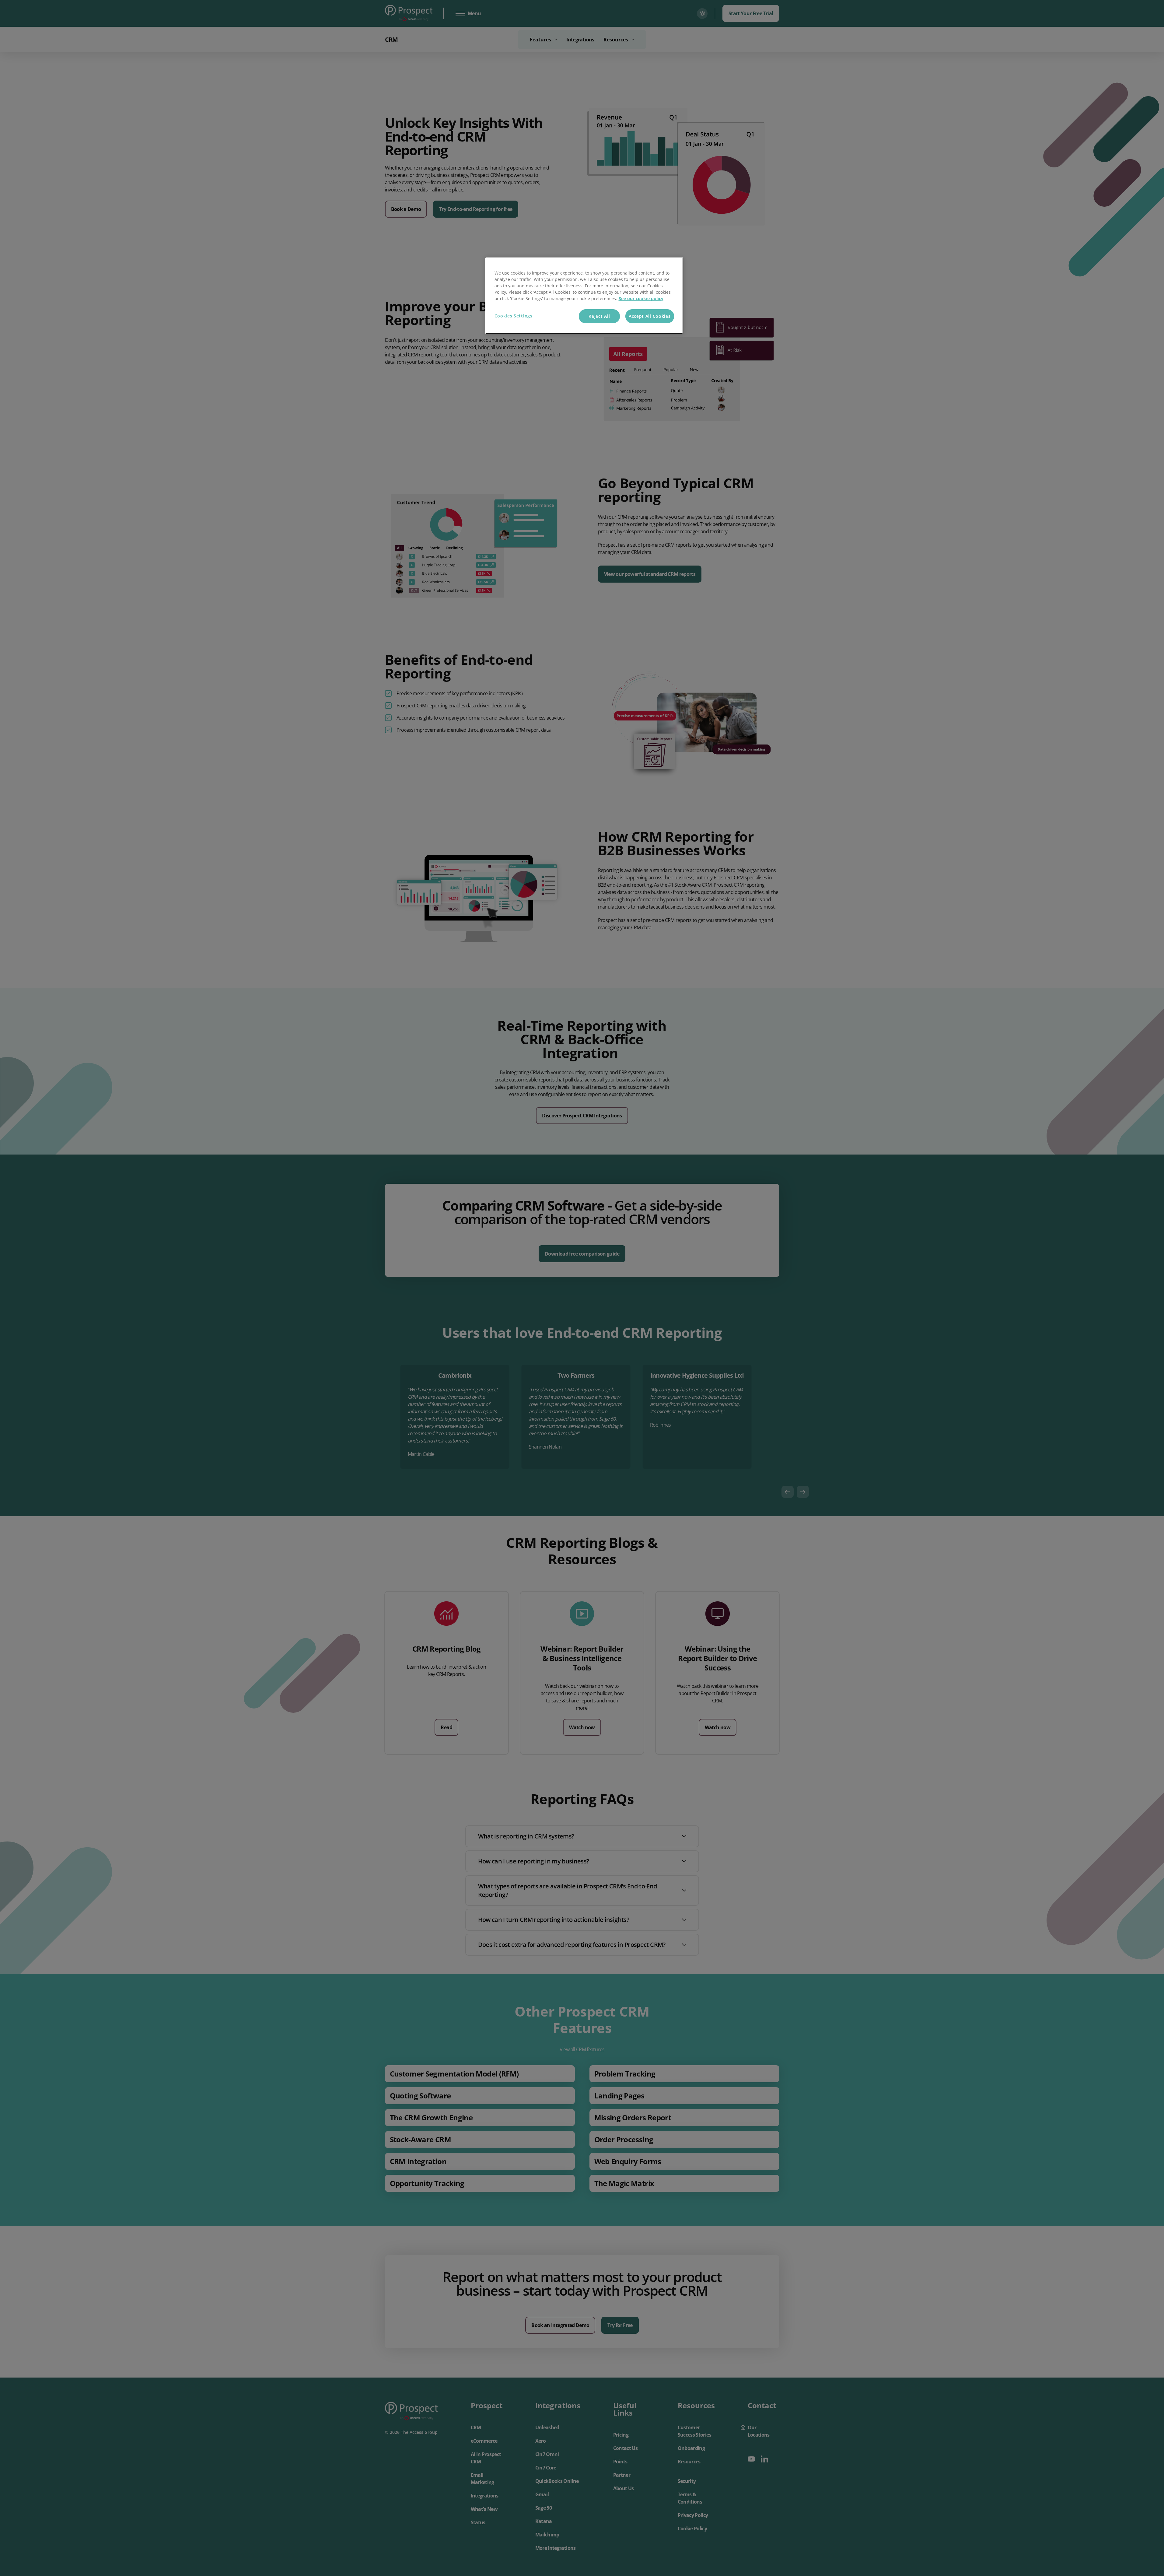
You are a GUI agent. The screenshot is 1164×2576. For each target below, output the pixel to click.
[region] (584, 296)
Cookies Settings (514, 316)
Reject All (599, 316)
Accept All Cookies (650, 316)
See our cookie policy (641, 298)
